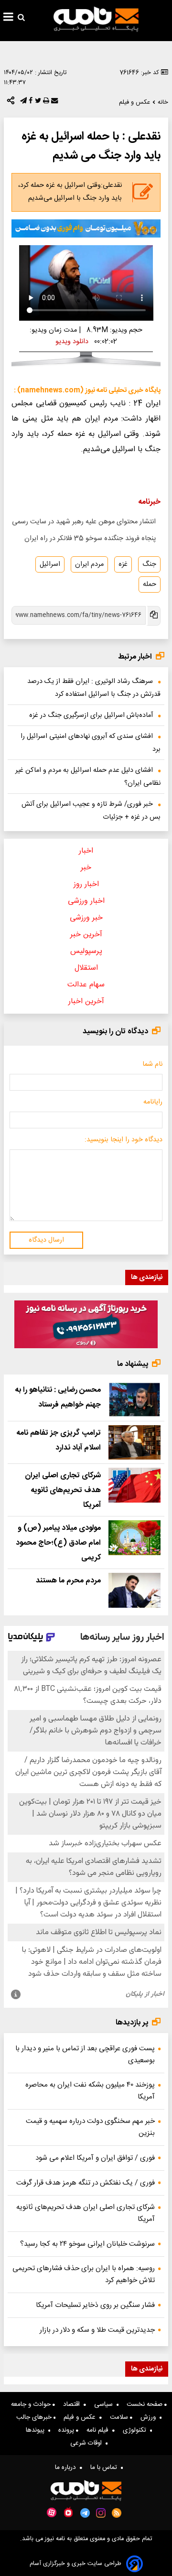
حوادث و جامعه (32, 2404)
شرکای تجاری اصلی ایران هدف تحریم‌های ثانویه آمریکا (63, 1490)
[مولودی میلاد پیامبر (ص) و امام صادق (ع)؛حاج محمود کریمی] (134, 1538)
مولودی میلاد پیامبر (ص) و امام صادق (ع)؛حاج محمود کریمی (58, 1543)
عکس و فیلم (81, 2417)
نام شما (152, 1064)
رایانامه (153, 1102)
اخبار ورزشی (86, 901)
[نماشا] (68, 2512)
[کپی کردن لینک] (153, 616)
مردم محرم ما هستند (68, 1581)
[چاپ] (45, 103)
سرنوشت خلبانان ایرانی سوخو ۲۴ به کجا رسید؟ (87, 2244)
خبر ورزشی (86, 918)
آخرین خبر (86, 935)
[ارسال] (54, 103)
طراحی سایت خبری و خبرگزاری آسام (75, 2564)
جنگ (149, 564)
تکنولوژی (136, 2430)
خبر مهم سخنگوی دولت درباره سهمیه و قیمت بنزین (90, 2127)
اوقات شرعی (88, 2443)
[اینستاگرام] (101, 2513)
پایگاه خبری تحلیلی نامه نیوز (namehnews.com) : (87, 390)
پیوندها (37, 2430)
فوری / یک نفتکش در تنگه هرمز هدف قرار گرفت (86, 2183)
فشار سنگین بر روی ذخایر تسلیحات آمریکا (95, 2305)
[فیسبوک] (30, 103)
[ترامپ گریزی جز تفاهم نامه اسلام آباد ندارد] (134, 1443)
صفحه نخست (145, 2404)
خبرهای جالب (35, 2417)
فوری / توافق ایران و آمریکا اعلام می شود (95, 2158)
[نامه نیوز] (96, 19)
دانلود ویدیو (72, 342)
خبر (86, 868)
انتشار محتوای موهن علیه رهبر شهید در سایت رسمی (84, 522)
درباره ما (67, 2468)
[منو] (8, 18)
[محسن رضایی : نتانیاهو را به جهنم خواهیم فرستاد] (134, 1400)
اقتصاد (73, 2404)
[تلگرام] (22, 103)
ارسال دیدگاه (46, 1240)
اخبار (86, 851)
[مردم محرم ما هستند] (134, 1590)
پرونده (67, 2430)
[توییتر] (37, 103)
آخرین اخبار (86, 1001)
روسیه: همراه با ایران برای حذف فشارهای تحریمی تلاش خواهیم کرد (84, 2274)
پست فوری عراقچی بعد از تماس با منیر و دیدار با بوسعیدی (85, 2055)
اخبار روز (86, 884)
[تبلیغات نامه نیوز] (86, 229)
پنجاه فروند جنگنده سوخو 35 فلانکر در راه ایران (90, 539)
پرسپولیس (86, 951)
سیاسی (105, 2404)
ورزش (150, 2417)
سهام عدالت (86, 985)
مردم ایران (89, 564)
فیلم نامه (99, 2430)
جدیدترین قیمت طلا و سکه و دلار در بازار (97, 2330)
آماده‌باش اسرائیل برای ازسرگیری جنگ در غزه (91, 715)
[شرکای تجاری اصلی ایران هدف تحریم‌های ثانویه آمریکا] (134, 1485)
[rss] (117, 2513)
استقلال (86, 968)
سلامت (120, 2417)
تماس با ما (106, 2468)
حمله (150, 584)
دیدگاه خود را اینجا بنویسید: (124, 1140)
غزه (123, 564)
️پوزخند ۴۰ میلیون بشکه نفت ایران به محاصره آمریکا (90, 2091)
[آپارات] (52, 2513)
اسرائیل (50, 564)
